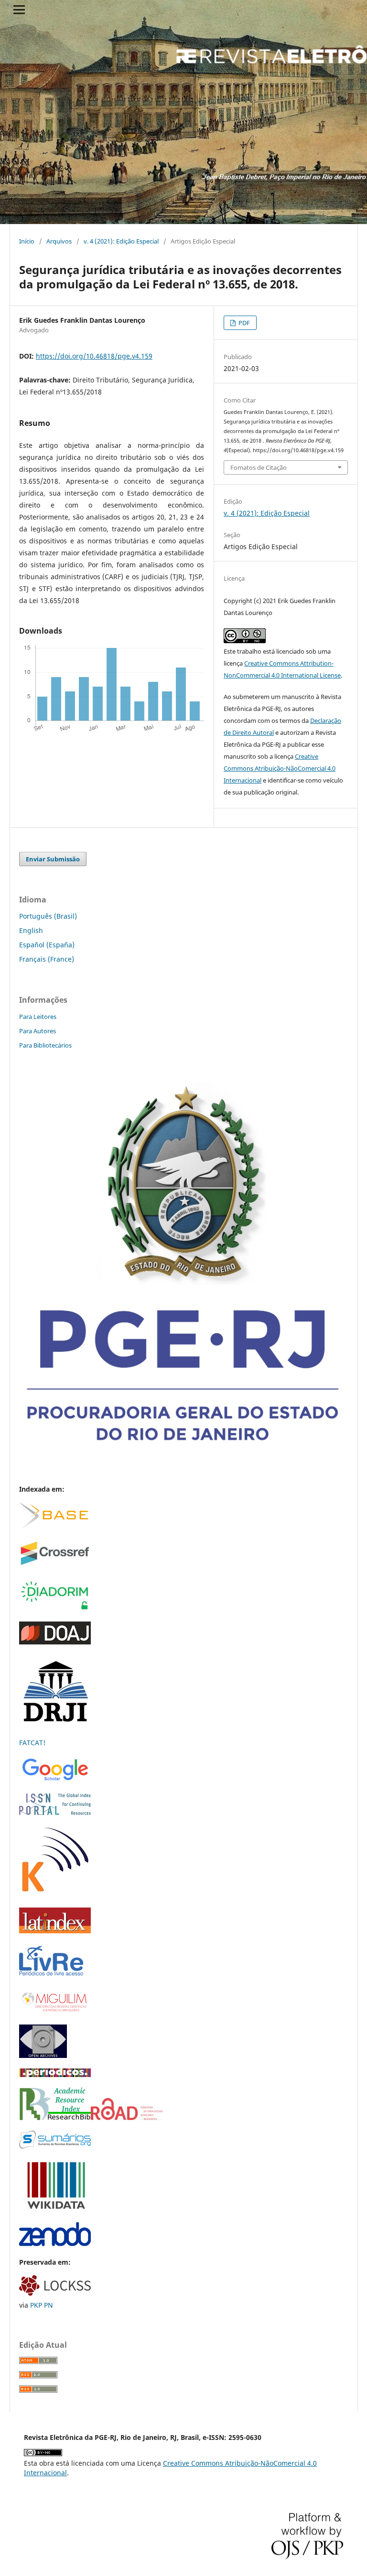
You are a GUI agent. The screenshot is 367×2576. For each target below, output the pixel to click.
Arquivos (59, 241)
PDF (243, 323)
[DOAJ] (55, 1642)
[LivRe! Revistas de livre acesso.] (51, 1975)
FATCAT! (32, 1743)
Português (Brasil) (48, 916)
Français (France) (47, 959)
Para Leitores (38, 1017)
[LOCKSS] (55, 2293)
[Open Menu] (19, 10)
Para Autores (38, 1031)
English (31, 930)
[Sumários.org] (55, 2146)
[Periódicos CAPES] (55, 2074)
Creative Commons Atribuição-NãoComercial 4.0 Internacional (280, 768)
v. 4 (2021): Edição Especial (121, 241)
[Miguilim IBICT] (55, 2011)
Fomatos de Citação (259, 467)
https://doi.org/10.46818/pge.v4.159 (94, 356)
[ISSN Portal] (55, 1812)
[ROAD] (127, 2117)
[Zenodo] (55, 2243)
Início (27, 241)
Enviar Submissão (53, 859)
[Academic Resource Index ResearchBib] (55, 2117)
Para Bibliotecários (45, 1045)
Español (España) (47, 945)
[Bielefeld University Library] (54, 1526)
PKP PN (42, 2305)
